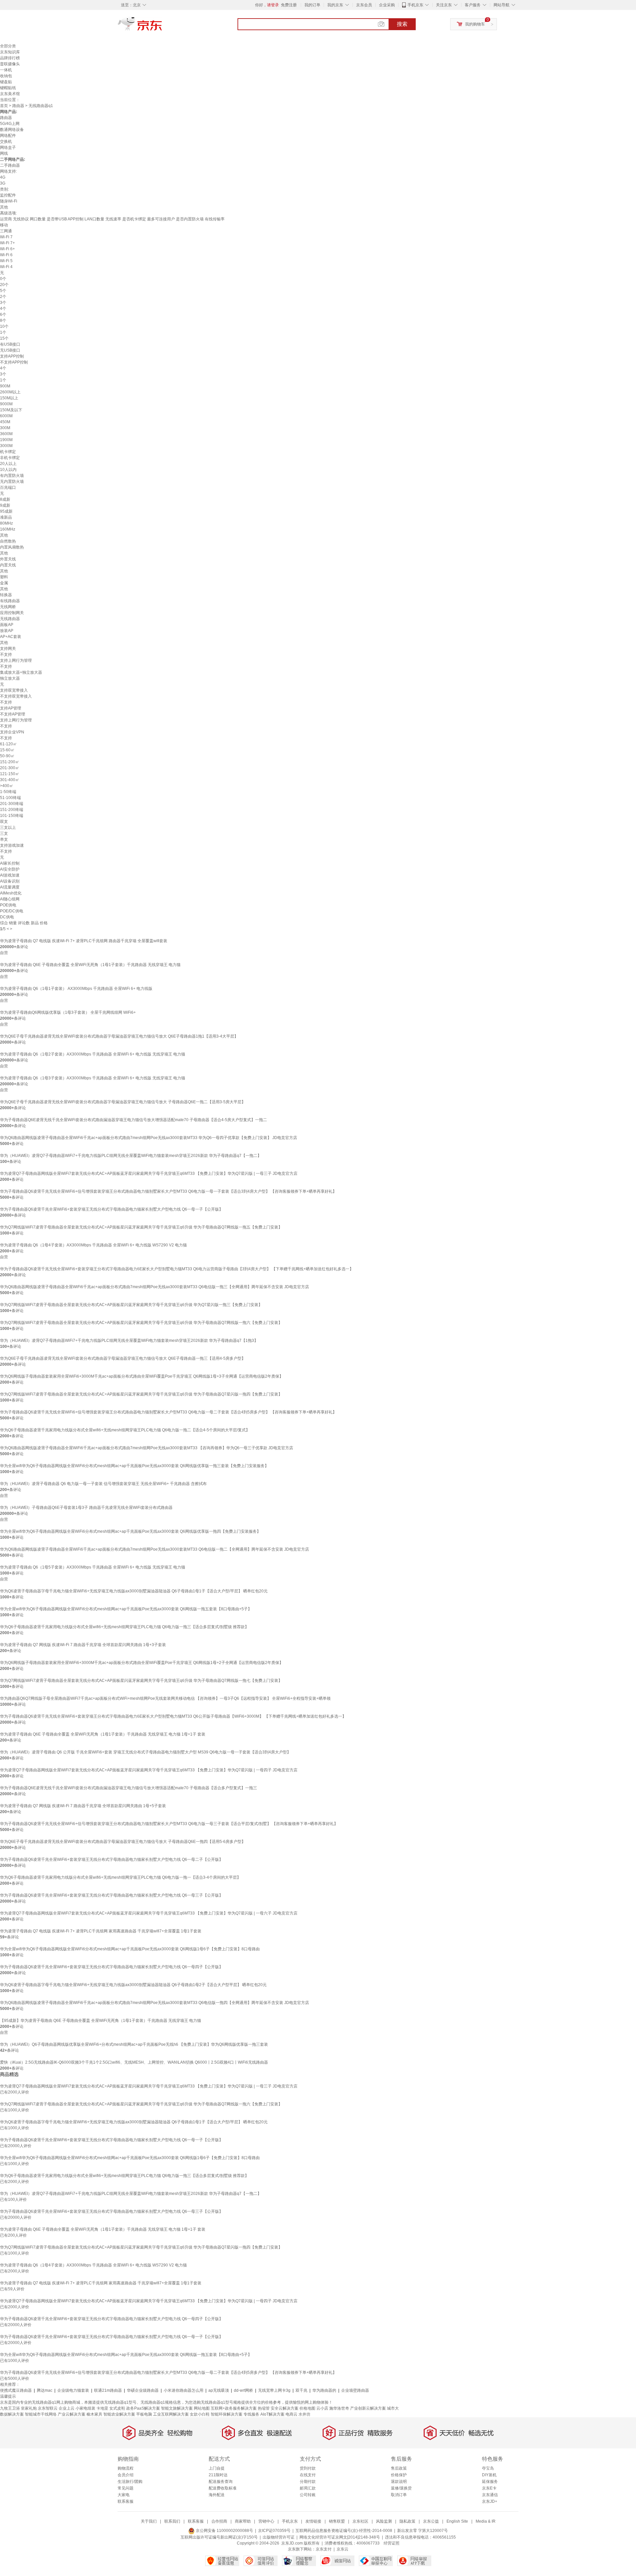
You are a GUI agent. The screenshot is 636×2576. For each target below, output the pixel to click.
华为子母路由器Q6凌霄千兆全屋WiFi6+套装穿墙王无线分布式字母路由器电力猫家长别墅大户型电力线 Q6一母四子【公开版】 (111, 1967)
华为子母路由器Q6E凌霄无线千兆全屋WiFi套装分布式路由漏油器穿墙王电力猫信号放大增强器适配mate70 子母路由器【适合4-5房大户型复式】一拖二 (133, 1120)
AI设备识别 (10, 881)
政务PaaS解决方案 (143, 2408)
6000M (6, 416)
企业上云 (67, 2408)
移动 (4, 225)
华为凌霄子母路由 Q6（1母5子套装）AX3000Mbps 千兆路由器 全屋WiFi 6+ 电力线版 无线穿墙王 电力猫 (93, 1567)
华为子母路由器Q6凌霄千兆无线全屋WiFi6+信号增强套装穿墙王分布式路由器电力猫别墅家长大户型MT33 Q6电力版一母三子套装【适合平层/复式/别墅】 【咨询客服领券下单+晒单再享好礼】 (169, 1824)
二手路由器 (10, 165)
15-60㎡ (7, 750)
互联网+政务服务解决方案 (234, 2408)
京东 (162, 27)
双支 (4, 822)
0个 (3, 279)
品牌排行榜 (10, 58)
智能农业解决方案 (119, 2414)
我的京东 (335, 5)
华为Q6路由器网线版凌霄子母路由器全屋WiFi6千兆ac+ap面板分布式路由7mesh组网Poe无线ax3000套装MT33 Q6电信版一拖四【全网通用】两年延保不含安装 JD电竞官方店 (155, 2003)
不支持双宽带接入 (16, 696)
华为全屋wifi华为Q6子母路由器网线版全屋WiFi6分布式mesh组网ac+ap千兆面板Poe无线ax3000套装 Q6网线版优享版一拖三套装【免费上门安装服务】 (134, 1466)
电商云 (291, 2414)
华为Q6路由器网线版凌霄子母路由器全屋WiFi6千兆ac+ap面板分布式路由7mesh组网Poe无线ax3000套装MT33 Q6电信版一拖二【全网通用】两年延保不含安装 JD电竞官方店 (155, 1549)
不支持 (6, 655)
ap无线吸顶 (219, 2390)
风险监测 (384, 2521)
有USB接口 (10, 344)
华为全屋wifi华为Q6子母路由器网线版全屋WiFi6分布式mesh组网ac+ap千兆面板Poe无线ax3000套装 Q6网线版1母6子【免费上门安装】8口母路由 (130, 1949)
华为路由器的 (324, 2390)
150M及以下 (11, 410)
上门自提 (217, 2468)
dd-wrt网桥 (243, 2390)
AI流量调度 (10, 887)
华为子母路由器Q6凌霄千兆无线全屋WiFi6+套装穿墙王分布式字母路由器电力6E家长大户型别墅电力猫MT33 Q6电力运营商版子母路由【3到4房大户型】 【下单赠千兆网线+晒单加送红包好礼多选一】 (177, 1269)
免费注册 (289, 5)
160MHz (8, 529)
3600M (6, 434)
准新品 (6, 517)
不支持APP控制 (14, 362)
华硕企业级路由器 (143, 2390)
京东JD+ (490, 2501)
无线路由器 (10, 619)
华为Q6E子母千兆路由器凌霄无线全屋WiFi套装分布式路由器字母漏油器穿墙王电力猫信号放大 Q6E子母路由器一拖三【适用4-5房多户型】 (123, 1358)
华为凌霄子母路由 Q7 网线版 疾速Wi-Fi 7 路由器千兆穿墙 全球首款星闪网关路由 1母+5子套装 (83, 1806)
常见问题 (126, 2488)
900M (5, 386)
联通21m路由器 (108, 2390)
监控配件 (8, 195)
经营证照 (392, 2543)
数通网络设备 (12, 130)
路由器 (18, 106)
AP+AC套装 (11, 637)
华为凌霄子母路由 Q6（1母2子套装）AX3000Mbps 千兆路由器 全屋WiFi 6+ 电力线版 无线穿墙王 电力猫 (93, 1054)
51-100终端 (10, 798)
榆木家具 (94, 2414)
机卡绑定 (8, 452)
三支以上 (8, 828)
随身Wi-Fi (9, 201)
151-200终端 (12, 810)
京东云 (343, 2549)
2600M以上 (10, 392)
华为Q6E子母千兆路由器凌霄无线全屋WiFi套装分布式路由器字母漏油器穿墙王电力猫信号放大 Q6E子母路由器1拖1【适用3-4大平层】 (119, 1036)
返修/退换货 (401, 2488)
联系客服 (126, 2501)
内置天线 (8, 565)
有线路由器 (10, 601)
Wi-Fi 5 (6, 261)
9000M (6, 404)
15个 (4, 338)
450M (5, 422)
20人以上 (8, 464)
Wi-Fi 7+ (7, 243)
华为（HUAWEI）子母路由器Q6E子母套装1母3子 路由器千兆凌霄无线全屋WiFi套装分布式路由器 (86, 1508)
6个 (3, 315)
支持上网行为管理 (16, 660)
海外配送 (217, 2495)
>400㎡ (7, 786)
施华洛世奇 (339, 2408)
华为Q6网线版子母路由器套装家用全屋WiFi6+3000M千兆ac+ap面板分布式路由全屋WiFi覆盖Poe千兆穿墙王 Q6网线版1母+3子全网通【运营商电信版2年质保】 (142, 1376)
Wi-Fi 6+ (7, 249)
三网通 (6, 231)
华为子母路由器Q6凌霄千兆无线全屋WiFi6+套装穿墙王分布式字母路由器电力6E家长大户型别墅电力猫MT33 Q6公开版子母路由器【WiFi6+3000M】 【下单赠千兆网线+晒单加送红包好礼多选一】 (173, 1716)
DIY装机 (489, 2475)
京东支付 (324, 2549)
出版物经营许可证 (279, 2537)
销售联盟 (337, 2521)
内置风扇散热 (12, 547)
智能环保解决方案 (227, 2414)
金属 (4, 583)
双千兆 (301, 2390)
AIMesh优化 (11, 893)
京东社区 (360, 2521)
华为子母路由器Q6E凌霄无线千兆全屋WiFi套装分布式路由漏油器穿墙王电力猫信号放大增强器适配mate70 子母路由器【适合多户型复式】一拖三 (129, 1788)
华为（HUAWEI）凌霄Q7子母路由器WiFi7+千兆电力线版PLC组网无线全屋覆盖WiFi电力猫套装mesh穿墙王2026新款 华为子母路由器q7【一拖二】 (131, 1156)
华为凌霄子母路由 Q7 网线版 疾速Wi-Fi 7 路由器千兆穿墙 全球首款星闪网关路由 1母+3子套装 (83, 1645)
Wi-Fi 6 (6, 255)
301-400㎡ (10, 780)
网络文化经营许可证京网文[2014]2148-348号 (340, 2537)
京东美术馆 (10, 94)
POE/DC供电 (12, 911)
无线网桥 (8, 607)
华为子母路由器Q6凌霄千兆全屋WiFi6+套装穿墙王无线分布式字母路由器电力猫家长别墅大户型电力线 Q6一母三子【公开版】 (111, 1895)
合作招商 (219, 2521)
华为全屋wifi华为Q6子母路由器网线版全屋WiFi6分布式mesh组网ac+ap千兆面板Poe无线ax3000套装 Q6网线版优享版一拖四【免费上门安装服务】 (130, 1531)
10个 (4, 326)
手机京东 (415, 5)
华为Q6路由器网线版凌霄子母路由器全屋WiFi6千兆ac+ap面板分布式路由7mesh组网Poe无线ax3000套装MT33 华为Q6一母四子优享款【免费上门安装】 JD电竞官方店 (149, 1138)
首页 (4, 106)
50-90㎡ (7, 756)
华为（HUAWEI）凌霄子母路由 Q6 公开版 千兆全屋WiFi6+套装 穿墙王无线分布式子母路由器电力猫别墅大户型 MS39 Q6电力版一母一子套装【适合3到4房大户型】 (145, 1752)
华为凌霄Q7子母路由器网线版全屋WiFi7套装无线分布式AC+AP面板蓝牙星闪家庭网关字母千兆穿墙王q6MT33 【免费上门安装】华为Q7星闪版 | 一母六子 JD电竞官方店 (149, 1913)
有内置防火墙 (12, 476)
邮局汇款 (308, 2488)
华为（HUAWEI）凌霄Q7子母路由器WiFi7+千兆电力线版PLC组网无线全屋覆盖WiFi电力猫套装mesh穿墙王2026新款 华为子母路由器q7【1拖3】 (129, 1341)
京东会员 (364, 5)
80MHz (6, 523)
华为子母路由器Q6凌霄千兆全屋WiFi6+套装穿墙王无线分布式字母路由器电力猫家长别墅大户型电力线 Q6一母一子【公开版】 (111, 1209)
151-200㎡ (10, 762)
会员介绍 (126, 2475)
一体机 (6, 70)
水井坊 (304, 2414)
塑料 (4, 577)
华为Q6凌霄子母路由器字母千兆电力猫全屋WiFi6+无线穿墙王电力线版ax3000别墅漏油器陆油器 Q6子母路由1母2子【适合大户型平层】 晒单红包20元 (133, 1985)
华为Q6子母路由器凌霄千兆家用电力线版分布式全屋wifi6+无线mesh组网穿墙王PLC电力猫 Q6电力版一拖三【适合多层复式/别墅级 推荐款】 (124, 1627)
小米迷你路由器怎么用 (184, 2390)
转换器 (6, 595)
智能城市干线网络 (41, 2414)
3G (3, 183)
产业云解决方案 (72, 2414)
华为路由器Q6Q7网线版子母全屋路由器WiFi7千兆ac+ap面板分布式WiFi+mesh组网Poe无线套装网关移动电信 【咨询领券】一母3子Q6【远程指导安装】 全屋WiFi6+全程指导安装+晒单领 (165, 1698)
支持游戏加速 (12, 845)
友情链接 (313, 2521)
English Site (457, 2521)
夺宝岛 (488, 2468)
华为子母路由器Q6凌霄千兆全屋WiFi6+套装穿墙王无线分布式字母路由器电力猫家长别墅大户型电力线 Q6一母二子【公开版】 (111, 1860)
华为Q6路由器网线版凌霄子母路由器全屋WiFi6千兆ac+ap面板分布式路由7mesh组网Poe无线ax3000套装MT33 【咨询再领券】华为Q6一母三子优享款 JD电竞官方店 (147, 1448)
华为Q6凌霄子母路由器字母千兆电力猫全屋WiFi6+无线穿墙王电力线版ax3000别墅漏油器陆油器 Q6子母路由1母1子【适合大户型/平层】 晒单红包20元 (134, 1591)
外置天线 (8, 559)
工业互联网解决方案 (171, 2414)
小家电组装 (85, 2408)
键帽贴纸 (8, 88)
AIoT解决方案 (272, 2414)
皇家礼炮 (29, 2408)
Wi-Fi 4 (6, 267)
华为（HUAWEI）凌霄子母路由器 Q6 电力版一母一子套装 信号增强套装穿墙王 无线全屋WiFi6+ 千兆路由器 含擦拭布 (103, 1484)
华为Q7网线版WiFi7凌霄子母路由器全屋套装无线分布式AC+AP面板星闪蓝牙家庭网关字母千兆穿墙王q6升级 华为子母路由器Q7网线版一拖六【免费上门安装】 (141, 1323)
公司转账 (308, 2495)
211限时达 (218, 2475)
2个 (3, 297)
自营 (4, 953)
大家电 (124, 2495)
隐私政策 (407, 2521)
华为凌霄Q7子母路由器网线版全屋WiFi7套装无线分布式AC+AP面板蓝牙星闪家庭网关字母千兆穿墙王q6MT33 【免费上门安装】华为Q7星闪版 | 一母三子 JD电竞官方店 (149, 1174)
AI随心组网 (10, 899)
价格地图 (307, 2408)
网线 (4, 153)
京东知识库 (10, 52)
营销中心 (266, 2521)
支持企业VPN (12, 732)
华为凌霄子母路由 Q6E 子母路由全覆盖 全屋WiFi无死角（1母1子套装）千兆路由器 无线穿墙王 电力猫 (90, 965)
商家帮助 (243, 2521)
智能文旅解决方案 (177, 2408)
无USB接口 (10, 350)
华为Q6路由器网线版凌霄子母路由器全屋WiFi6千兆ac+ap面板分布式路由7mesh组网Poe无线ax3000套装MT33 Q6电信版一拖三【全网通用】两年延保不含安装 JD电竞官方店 (155, 1287)
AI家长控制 (10, 863)
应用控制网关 (12, 613)
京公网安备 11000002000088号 (224, 2531)
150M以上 (9, 398)
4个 (3, 309)
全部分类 (8, 46)
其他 (4, 207)
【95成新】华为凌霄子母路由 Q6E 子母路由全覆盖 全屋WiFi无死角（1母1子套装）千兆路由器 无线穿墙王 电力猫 (101, 2021)
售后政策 (399, 2468)
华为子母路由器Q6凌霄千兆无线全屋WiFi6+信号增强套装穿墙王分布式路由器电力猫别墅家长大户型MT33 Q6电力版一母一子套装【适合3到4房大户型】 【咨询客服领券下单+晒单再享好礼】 (168, 1191)
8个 (3, 320)
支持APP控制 (12, 356)
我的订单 (312, 5)
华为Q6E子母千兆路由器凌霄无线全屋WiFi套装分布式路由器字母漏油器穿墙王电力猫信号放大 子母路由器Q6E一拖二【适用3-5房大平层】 (123, 1102)
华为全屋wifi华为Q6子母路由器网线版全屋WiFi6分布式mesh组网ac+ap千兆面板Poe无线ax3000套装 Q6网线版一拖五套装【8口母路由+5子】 (126, 1609)
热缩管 (264, 2408)
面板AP (7, 625)
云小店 (322, 2408)
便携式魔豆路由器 (16, 2390)
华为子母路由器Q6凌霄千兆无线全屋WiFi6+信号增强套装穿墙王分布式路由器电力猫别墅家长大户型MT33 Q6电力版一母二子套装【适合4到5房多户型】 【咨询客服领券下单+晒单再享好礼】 (168, 1412)
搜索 (402, 24)
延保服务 (490, 2482)
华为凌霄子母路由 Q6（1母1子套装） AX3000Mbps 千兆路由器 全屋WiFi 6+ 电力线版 (76, 989)
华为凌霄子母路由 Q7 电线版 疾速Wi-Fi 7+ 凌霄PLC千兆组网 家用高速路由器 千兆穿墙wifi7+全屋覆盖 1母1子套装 (101, 1931)
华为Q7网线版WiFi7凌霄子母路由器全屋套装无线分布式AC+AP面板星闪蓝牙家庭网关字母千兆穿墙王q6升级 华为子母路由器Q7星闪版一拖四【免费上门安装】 (141, 1394)
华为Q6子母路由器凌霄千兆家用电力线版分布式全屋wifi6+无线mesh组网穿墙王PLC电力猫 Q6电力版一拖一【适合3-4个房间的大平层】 (120, 1877)
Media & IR (486, 2521)
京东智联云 (48, 2408)
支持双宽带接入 (14, 690)
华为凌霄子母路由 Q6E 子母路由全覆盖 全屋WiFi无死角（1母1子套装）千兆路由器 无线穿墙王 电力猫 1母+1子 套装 (103, 1734)
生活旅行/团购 (130, 2482)
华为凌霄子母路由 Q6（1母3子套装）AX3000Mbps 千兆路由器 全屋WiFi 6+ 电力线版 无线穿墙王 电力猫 (93, 1078)
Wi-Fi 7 (6, 237)
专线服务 (251, 2414)
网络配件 (8, 136)
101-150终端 (12, 816)
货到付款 (308, 2468)
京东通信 (490, 2495)
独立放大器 (10, 678)
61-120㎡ (8, 744)
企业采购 (387, 5)
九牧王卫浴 (10, 2408)
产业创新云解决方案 (368, 2408)
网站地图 (202, 2408)
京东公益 (431, 2521)
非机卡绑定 (10, 458)
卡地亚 (102, 2408)
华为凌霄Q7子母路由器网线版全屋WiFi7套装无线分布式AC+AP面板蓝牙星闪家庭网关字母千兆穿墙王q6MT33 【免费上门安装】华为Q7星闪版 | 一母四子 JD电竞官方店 (149, 1770)
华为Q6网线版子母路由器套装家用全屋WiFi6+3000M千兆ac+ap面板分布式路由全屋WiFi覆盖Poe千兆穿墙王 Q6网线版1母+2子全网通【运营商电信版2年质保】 (142, 1663)
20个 (4, 285)
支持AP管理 (11, 708)
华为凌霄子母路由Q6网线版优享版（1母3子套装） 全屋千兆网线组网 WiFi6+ (68, 1012)
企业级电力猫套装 (73, 2390)
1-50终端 (8, 792)
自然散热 (8, 541)
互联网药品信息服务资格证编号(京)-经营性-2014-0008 (344, 2531)
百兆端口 (8, 487)
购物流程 (126, 2468)
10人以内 (8, 470)
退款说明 (399, 2482)
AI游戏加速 (10, 875)
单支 (4, 839)
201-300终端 (12, 804)
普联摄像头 (10, 64)
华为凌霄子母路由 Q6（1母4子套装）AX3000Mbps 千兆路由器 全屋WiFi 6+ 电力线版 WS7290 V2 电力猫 (93, 1245)
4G (3, 177)
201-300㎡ (10, 768)
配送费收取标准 (223, 2488)
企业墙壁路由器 (355, 2390)
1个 (3, 332)
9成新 (5, 505)
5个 (3, 291)
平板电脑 (144, 2414)
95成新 (6, 511)
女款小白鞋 (200, 2414)
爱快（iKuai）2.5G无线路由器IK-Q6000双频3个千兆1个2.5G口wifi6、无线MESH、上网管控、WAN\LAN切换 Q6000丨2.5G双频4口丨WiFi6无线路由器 (134, 2062)
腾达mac (45, 2390)
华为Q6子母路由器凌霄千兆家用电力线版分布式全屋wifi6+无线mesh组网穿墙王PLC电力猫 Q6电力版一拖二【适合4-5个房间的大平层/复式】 (125, 1430)
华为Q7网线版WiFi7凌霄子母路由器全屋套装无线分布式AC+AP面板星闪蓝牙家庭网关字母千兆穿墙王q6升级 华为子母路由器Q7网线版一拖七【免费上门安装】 (141, 1681)
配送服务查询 (221, 2482)
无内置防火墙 (12, 482)
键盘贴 (6, 82)
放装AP (7, 631)
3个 (3, 303)
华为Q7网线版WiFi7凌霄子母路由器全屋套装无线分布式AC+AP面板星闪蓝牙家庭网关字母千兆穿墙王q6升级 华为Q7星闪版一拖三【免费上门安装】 (131, 1305)
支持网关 (8, 649)
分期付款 (308, 2482)
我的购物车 (475, 24)
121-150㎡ (10, 774)
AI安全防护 (10, 869)
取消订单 (399, 2495)
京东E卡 (489, 2488)
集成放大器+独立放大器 (21, 672)
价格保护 (399, 2475)
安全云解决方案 (285, 2408)
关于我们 (149, 2521)
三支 (4, 833)
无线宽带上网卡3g (274, 2390)
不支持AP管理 (13, 714)
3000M (6, 446)
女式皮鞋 (117, 2408)
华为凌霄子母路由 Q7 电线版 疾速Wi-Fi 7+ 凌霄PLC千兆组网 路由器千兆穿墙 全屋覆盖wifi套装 (84, 941)
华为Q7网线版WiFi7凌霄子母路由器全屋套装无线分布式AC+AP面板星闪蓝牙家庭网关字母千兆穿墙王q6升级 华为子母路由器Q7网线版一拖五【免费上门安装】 (141, 1227)
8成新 (5, 499)
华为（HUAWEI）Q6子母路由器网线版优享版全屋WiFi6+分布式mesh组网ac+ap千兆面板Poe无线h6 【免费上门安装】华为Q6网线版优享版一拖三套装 (134, 2044)
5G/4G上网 (10, 124)
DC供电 (7, 917)
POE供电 (8, 905)
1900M (6, 440)
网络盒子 (8, 147)
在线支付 (308, 2475)
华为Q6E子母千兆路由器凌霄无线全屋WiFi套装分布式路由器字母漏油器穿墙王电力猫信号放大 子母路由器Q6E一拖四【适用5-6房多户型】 (123, 1842)
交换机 (6, 142)
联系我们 (172, 2521)
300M (5, 428)
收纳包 (6, 76)
